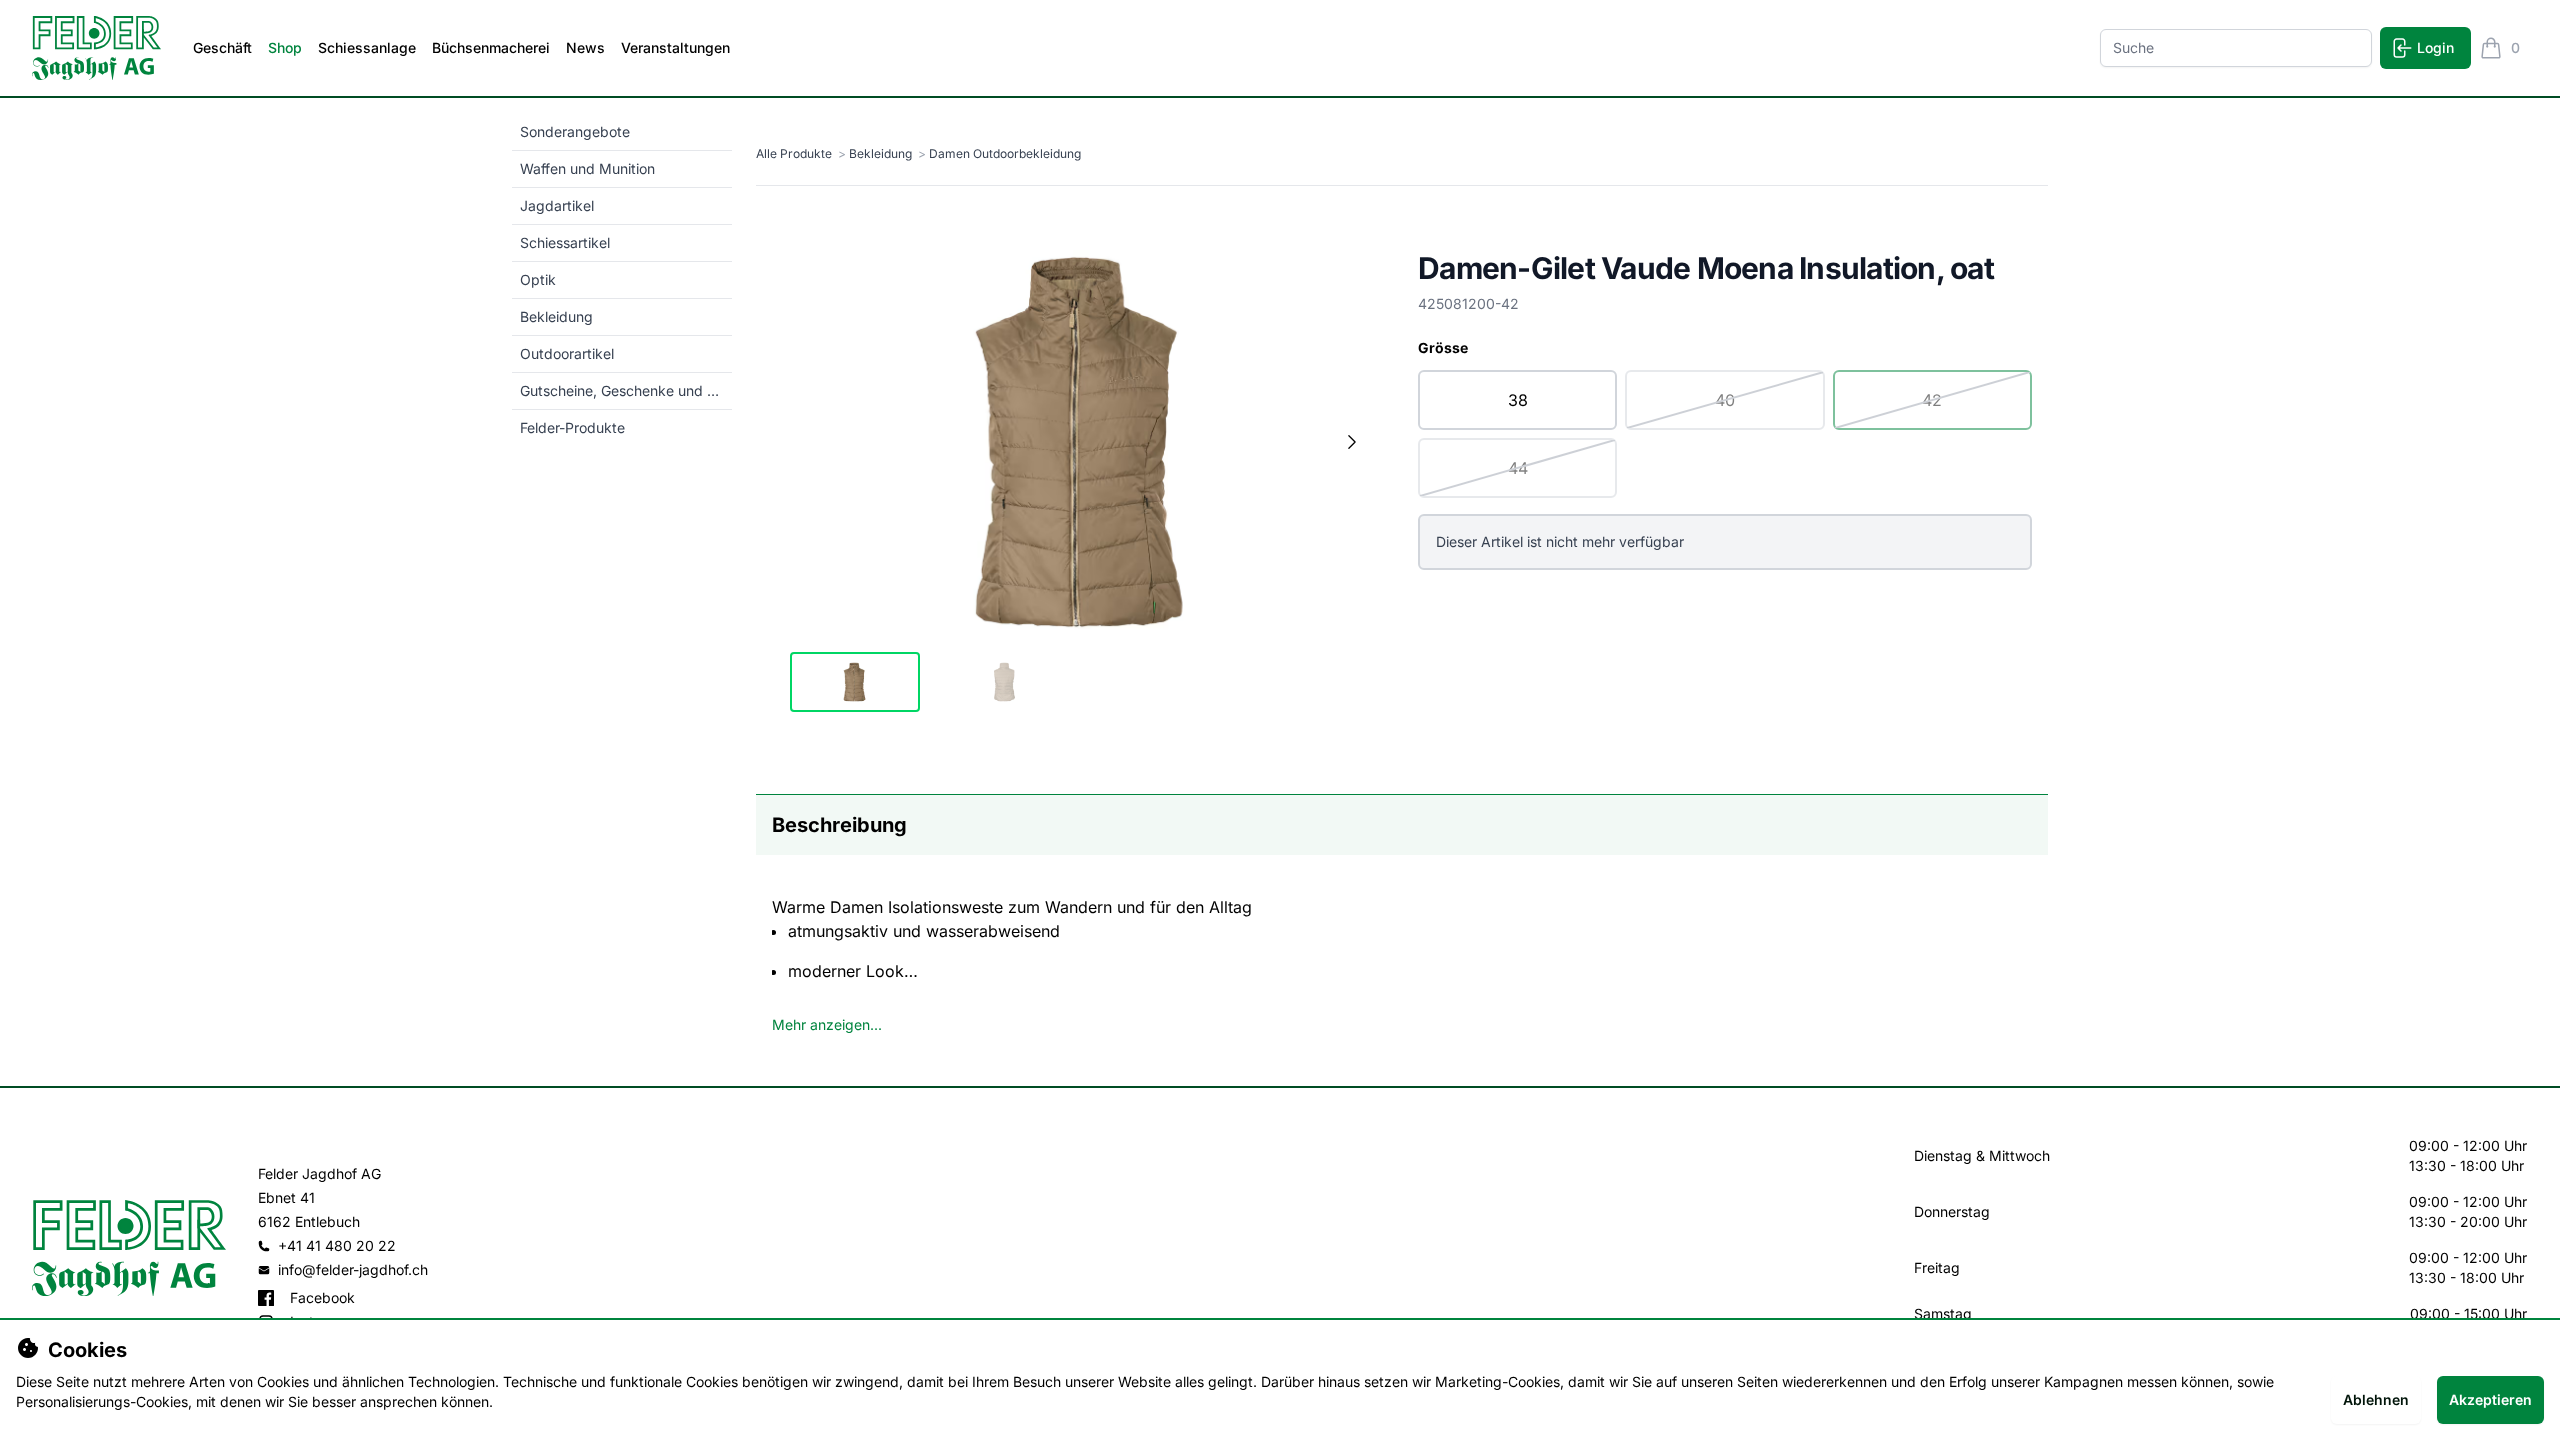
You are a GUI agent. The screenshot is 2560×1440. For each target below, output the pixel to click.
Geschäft (222, 47)
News (585, 47)
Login (2435, 47)
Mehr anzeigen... (827, 1024)
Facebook (322, 1297)
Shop (285, 47)
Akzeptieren (2490, 1399)
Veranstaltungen (675, 47)
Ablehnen (2376, 1399)
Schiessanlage (367, 47)
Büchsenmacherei (491, 47)
